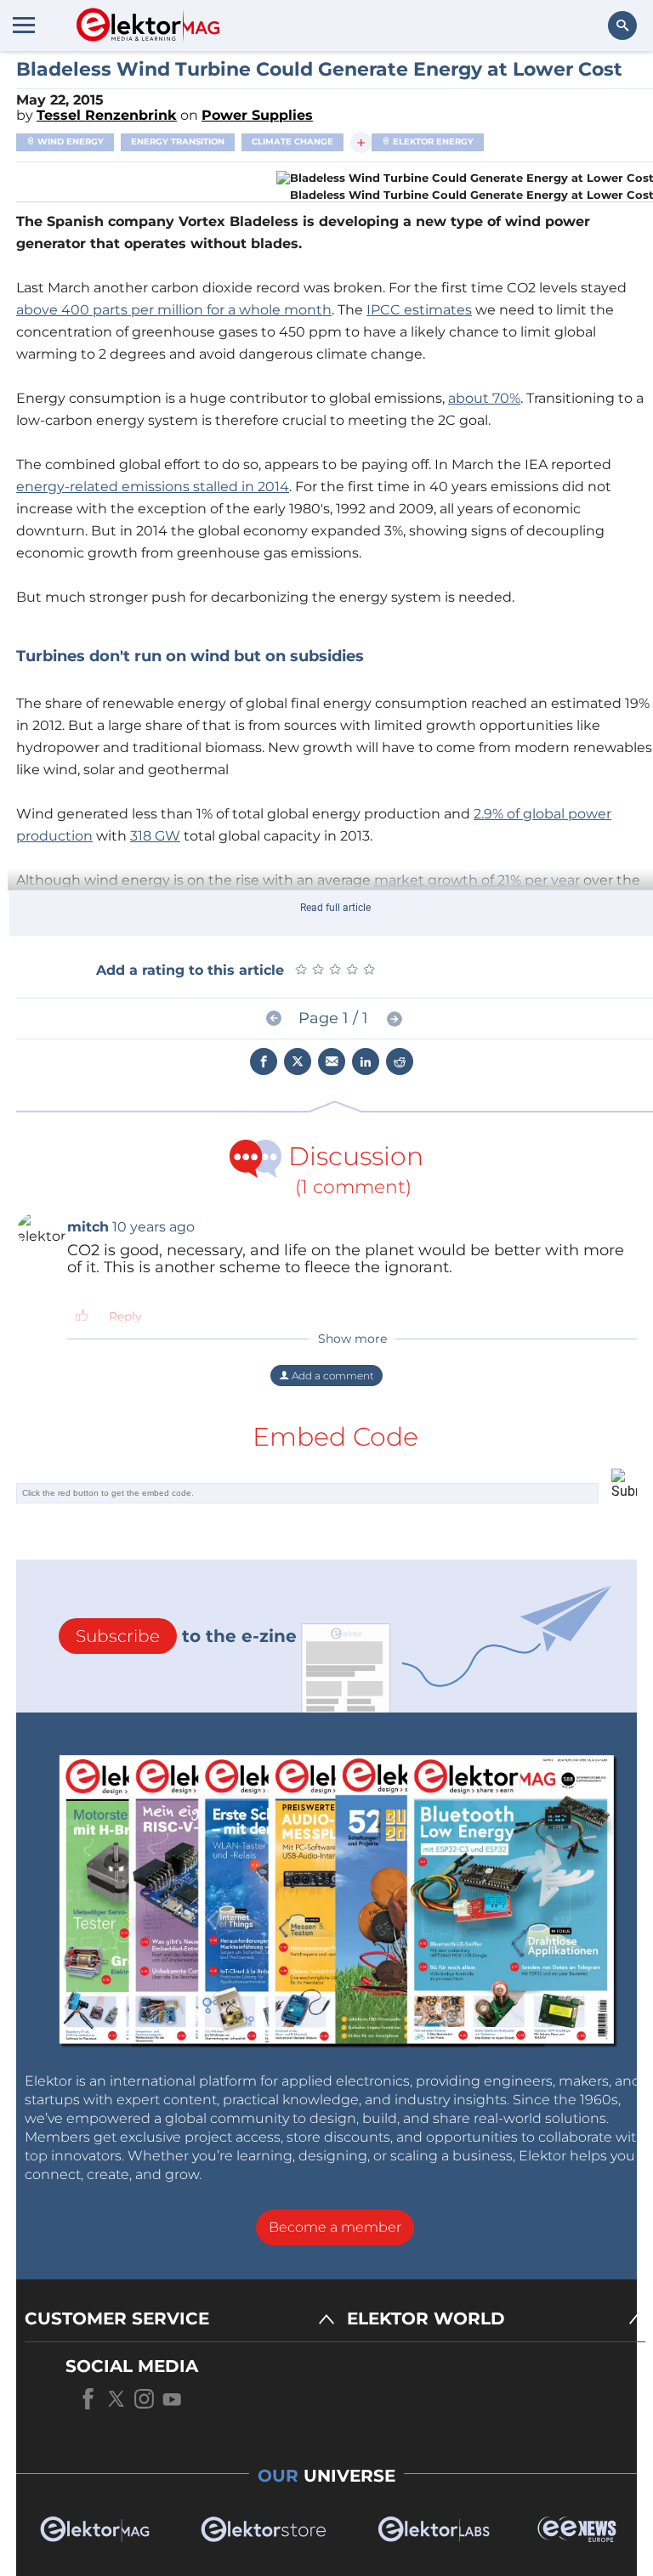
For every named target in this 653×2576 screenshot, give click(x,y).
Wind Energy (69, 142)
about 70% (484, 398)
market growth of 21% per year (477, 880)
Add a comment (332, 1376)
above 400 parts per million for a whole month (174, 310)
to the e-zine (186, 1636)
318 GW (155, 836)
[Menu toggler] (24, 25)
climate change (292, 142)
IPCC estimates (419, 310)
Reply (125, 1316)
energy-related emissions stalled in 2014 (153, 487)
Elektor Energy (432, 142)
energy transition (178, 142)
